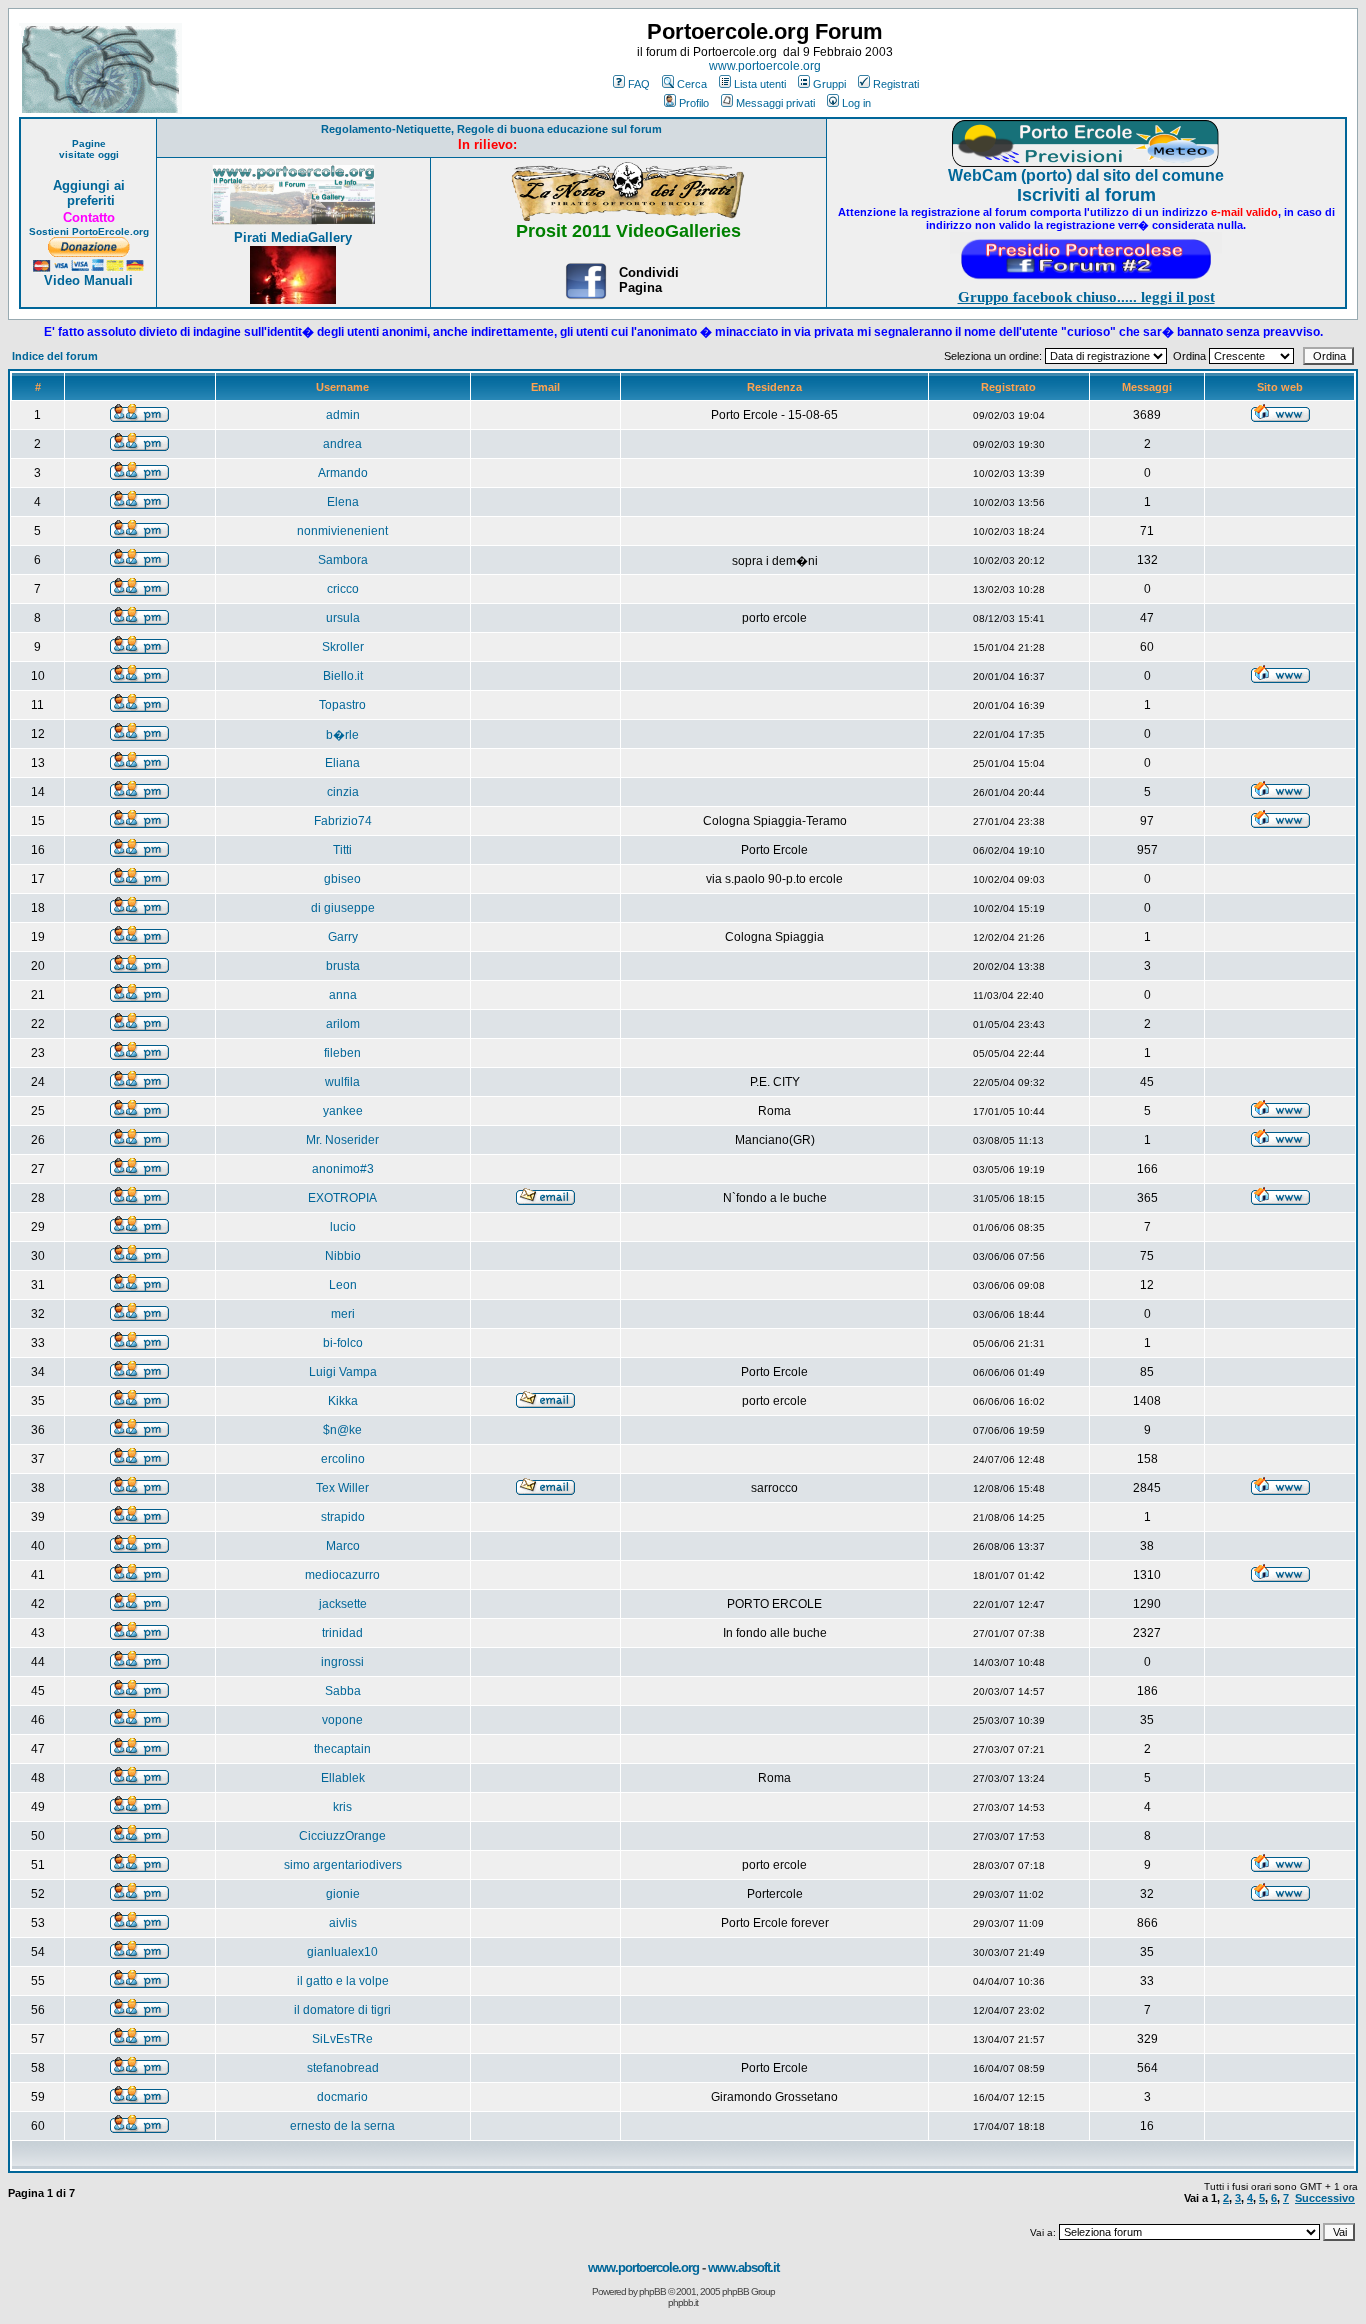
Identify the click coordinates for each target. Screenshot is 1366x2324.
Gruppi (829, 84)
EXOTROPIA (342, 1198)
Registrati (896, 84)
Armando (343, 473)
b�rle (342, 735)
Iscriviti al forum (1086, 195)
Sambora (343, 560)
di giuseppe (343, 908)
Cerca (692, 84)
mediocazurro (342, 1575)
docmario (342, 2097)
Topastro (342, 705)
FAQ (639, 84)
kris (342, 1807)
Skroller (343, 647)
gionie (343, 1894)
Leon (343, 1285)
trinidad (342, 1633)
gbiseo (342, 879)
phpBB (652, 2291)
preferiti (89, 200)
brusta (343, 966)
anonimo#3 (343, 1169)
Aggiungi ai (89, 185)
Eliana (342, 763)
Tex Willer (342, 1488)
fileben (342, 1053)
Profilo (694, 103)
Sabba (343, 1691)
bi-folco (343, 1343)
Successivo (1325, 2198)
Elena (343, 502)
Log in (856, 103)
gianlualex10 (342, 1952)
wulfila (342, 1082)
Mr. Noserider (342, 1140)
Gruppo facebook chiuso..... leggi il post (1086, 297)
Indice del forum (55, 356)
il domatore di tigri (342, 2010)
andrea (342, 444)
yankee (343, 1111)
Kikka (343, 1401)
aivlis (343, 1923)
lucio (343, 1227)
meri (343, 1314)
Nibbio (343, 1256)
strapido (343, 1517)
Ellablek (343, 1778)
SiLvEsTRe (342, 2039)
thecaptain (342, 1749)
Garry (343, 937)
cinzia (343, 792)
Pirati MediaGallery (293, 237)
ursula (343, 618)
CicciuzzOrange (342, 1836)
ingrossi (342, 1662)
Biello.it (343, 676)
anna (343, 995)
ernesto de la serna (342, 2126)
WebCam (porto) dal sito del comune (1086, 175)
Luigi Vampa (343, 1372)
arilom (343, 1024)
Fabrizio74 (343, 821)
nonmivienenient (342, 531)
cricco (343, 589)
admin (343, 415)
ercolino (343, 1459)
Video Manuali (88, 280)
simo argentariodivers (343, 1865)
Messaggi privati (775, 103)
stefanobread (343, 2068)
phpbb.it (683, 2302)
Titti (342, 850)
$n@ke (342, 1430)
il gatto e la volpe (343, 1981)
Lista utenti (760, 84)
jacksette (343, 1604)
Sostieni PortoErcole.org (89, 231)
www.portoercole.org (765, 66)
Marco (343, 1546)
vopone (342, 1720)
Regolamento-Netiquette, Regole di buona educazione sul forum (491, 129)
